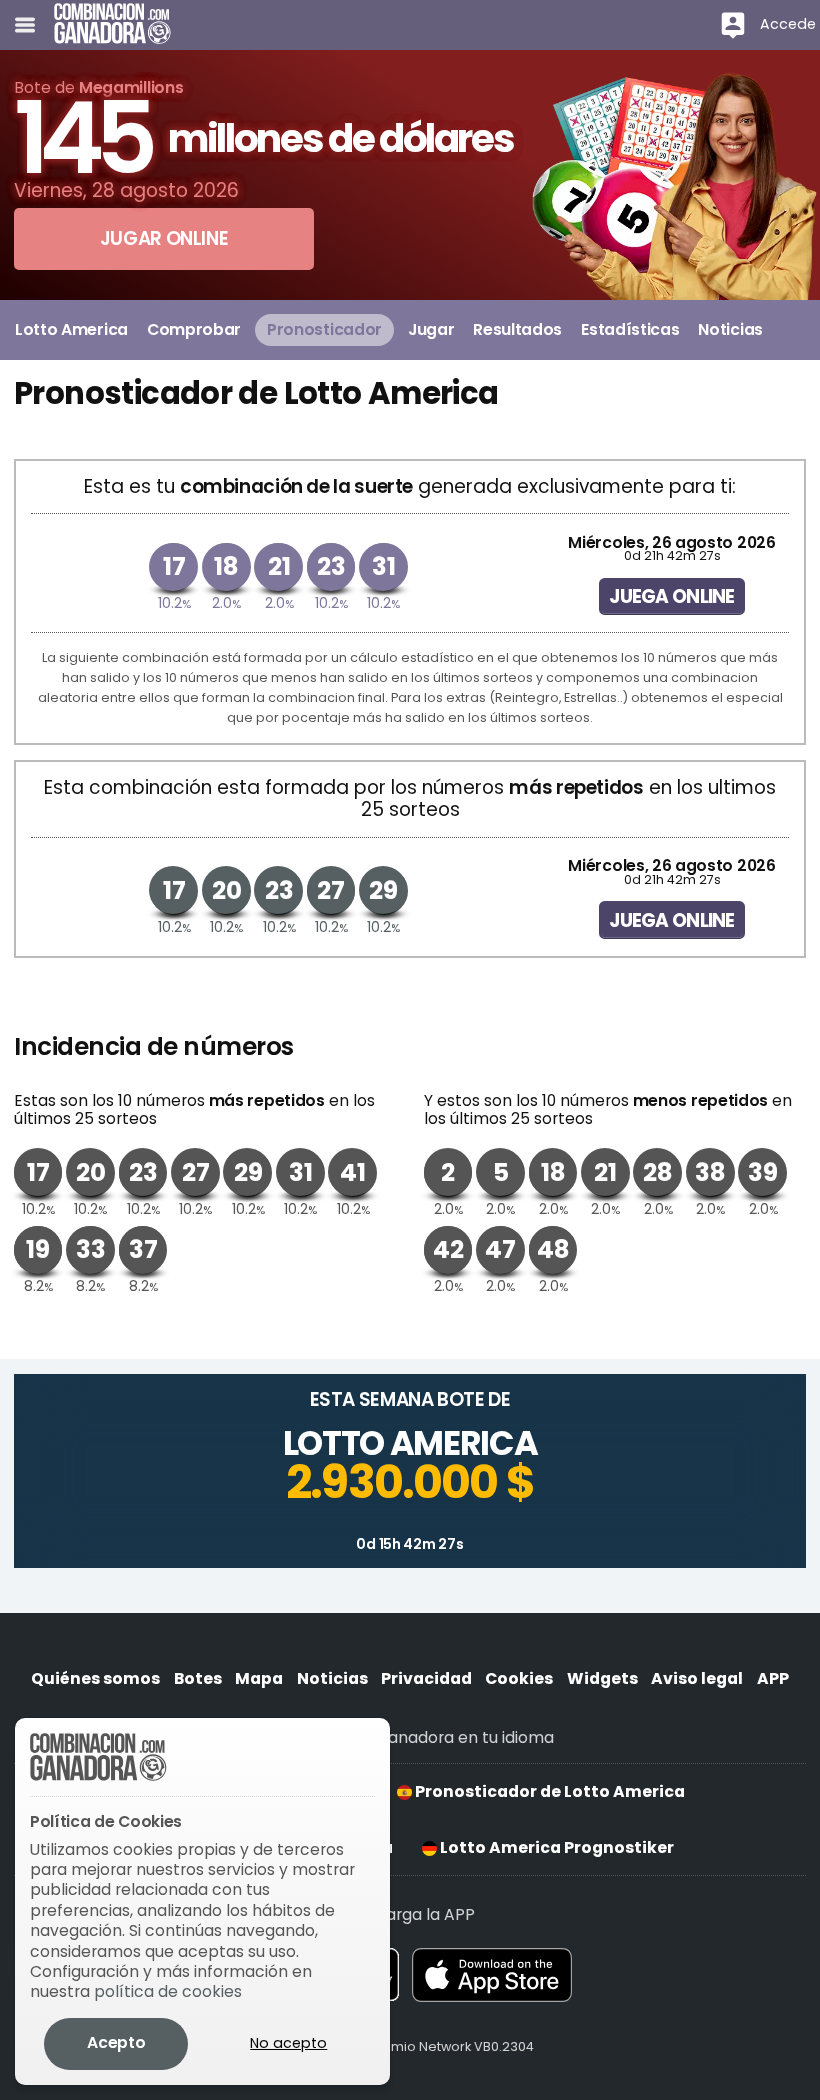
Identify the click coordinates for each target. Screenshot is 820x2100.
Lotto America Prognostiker (555, 1847)
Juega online (671, 596)
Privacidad (426, 1678)
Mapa (259, 1678)
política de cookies (168, 1991)
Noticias (332, 1678)
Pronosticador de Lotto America (548, 1791)
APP (773, 1678)
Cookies (519, 1678)
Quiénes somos (95, 1678)
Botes (198, 1678)
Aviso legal (697, 1678)
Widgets (602, 1678)
